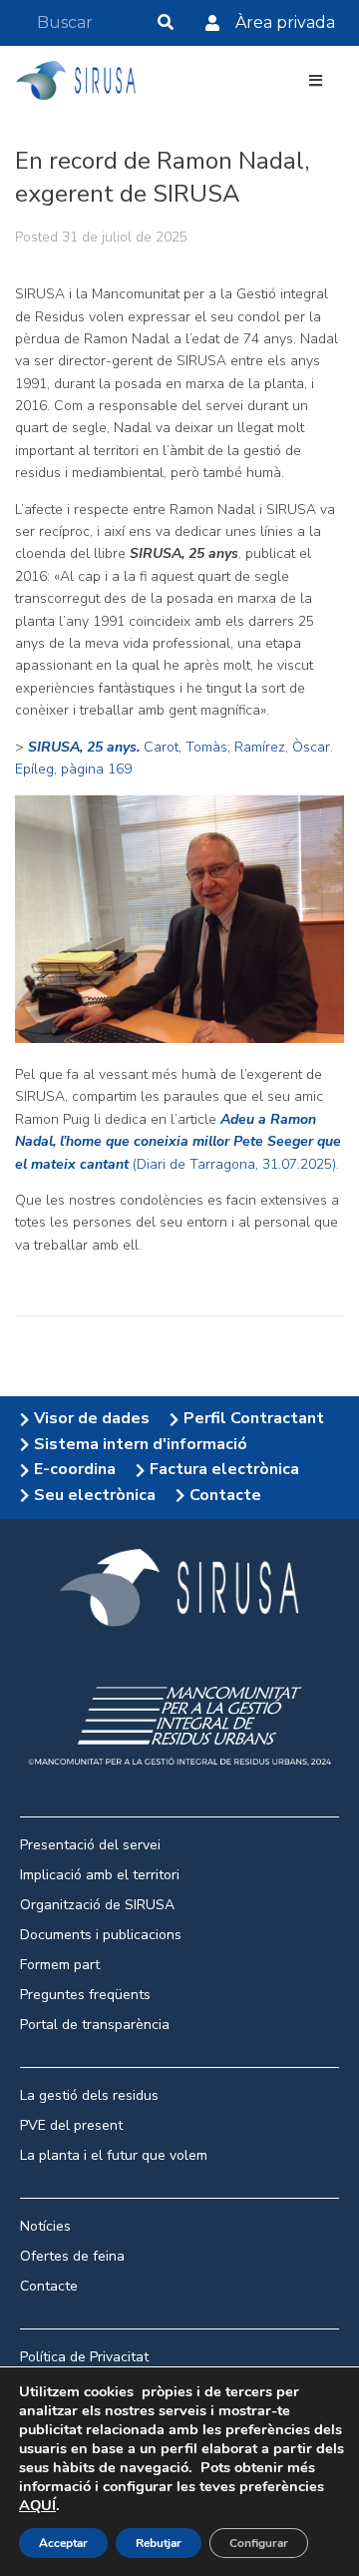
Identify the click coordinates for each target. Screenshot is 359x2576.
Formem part (60, 1965)
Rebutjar (159, 2543)
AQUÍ (37, 2505)
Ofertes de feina (72, 2256)
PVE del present (71, 2125)
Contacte (51, 2286)
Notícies (45, 2226)
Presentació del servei (90, 1845)
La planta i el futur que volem (114, 2155)
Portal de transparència (95, 2025)
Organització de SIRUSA (97, 1905)
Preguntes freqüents (85, 1995)
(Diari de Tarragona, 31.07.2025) (178, 1142)
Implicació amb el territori (100, 1875)
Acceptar (63, 2543)
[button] (316, 80)
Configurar (259, 2543)
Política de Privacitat (84, 2357)
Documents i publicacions (101, 1935)
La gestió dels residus (89, 2095)
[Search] (166, 22)
